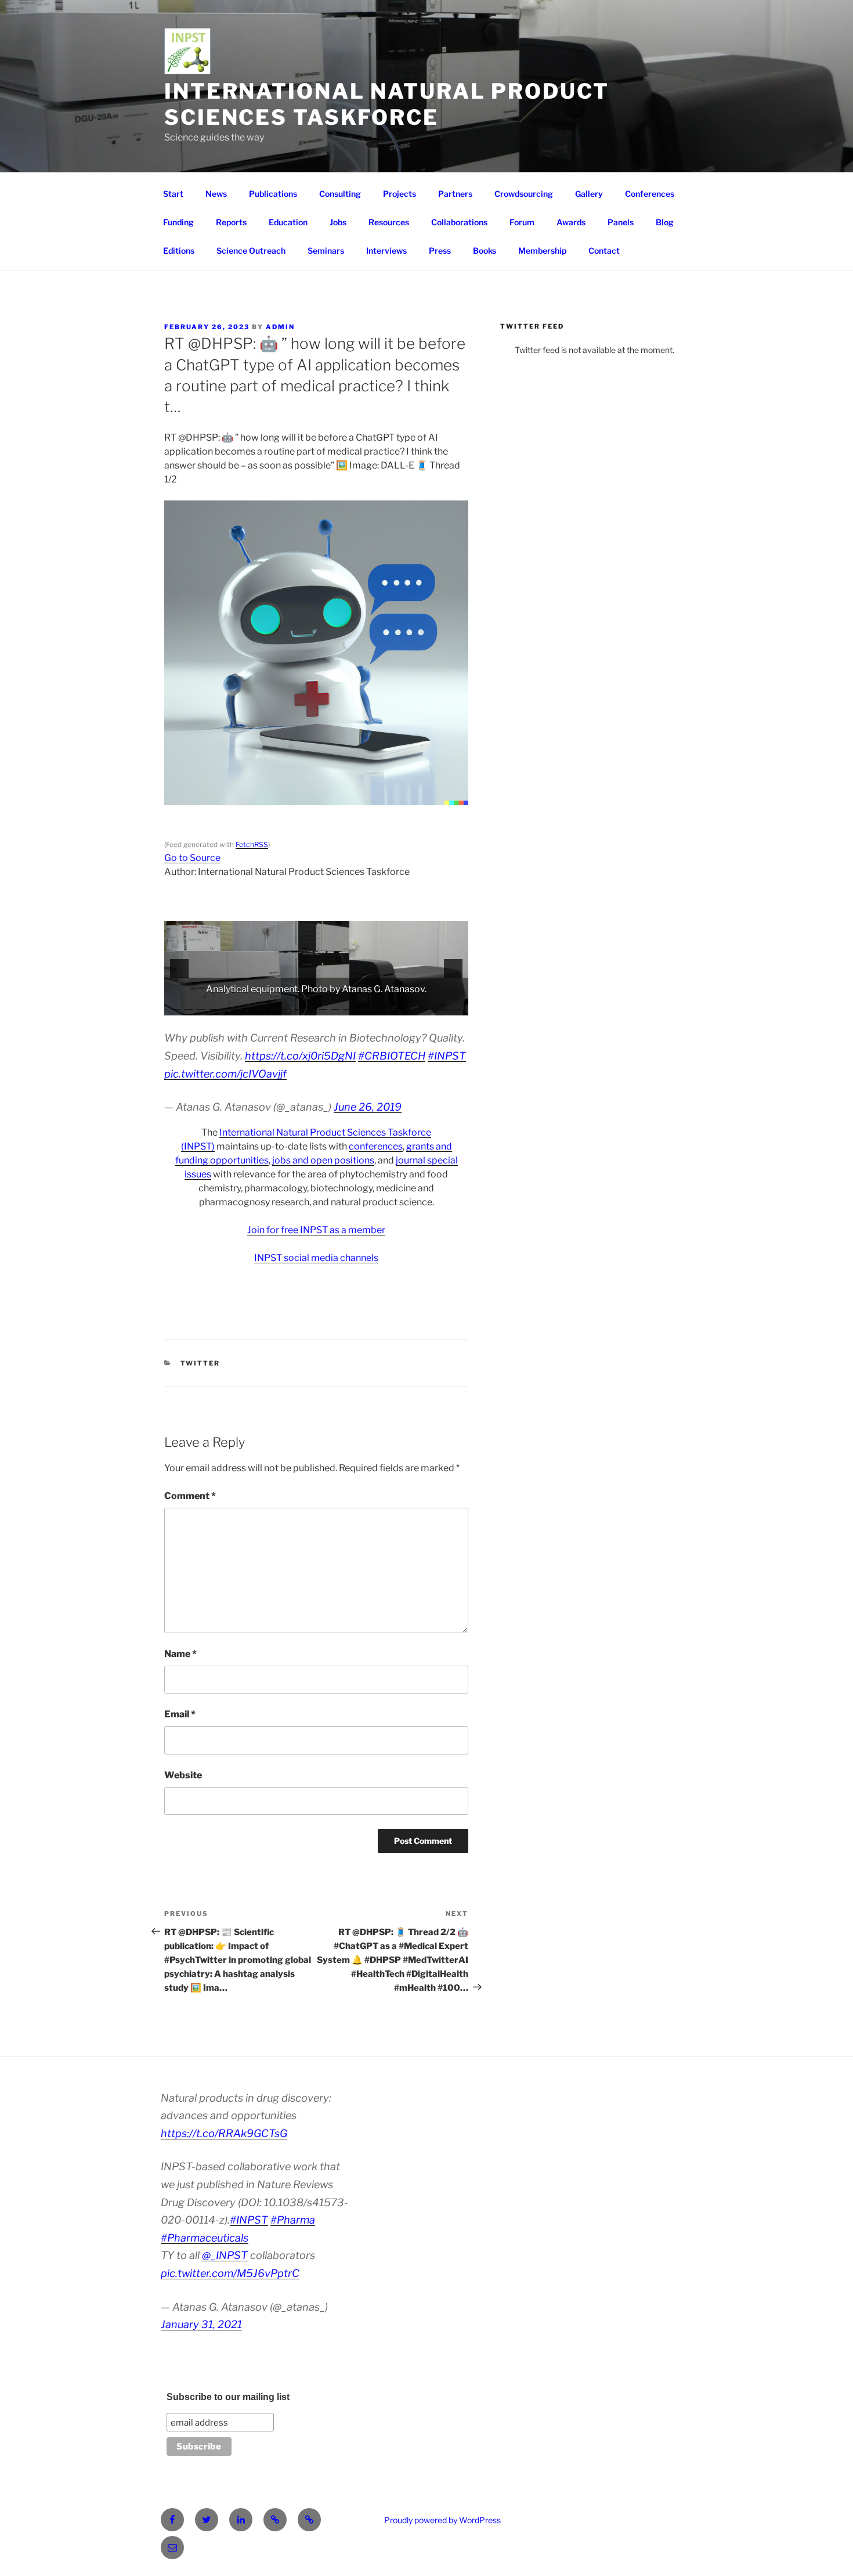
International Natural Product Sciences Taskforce (387, 104)
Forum (522, 222)
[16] (359, 1006)
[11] (298, 1006)
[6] (237, 1006)
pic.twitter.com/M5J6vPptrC (230, 2273)
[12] (310, 1006)
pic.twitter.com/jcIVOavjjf (225, 1074)
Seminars (326, 251)
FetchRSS (252, 844)
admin (280, 327)
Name (180, 1654)
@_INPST (225, 2255)
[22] (432, 1006)
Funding (178, 222)
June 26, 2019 (368, 1107)
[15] (347, 1006)
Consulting (340, 194)
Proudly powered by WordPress (442, 2520)
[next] (453, 968)
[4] (213, 1006)
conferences (376, 1146)
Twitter (200, 1363)
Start (173, 194)
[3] (201, 1006)
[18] (384, 1006)
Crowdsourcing (524, 194)
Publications (273, 194)
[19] (396, 1006)
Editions (179, 251)
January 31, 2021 (201, 2324)
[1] (176, 1006)
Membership (542, 251)
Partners (455, 194)
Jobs (338, 222)
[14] (335, 1006)
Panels (621, 222)
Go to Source (192, 858)
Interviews (386, 251)
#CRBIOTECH (392, 1056)
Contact (604, 251)
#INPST (447, 1056)
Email (180, 1714)
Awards (571, 222)
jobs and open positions (323, 1160)
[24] (457, 1006)
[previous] (179, 968)
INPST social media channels (316, 1258)
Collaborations (459, 222)
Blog (665, 222)
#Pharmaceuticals (205, 2238)
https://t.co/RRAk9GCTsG (224, 2133)
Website (183, 1775)
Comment (190, 1496)
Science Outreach (251, 251)
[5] (225, 1006)
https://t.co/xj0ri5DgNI (300, 1056)
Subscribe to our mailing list (228, 2397)
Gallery (589, 194)
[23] (444, 1006)
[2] (189, 1006)
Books (485, 251)
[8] (262, 1006)
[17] (371, 1006)
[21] (420, 1006)
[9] (274, 1006)
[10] (286, 1006)
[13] (323, 1006)
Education (288, 222)
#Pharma (293, 2220)
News (216, 194)
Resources (389, 222)
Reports (231, 222)
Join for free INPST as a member (316, 1230)
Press (440, 251)
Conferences (650, 194)
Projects (400, 194)
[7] (250, 1006)
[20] (408, 1006)
